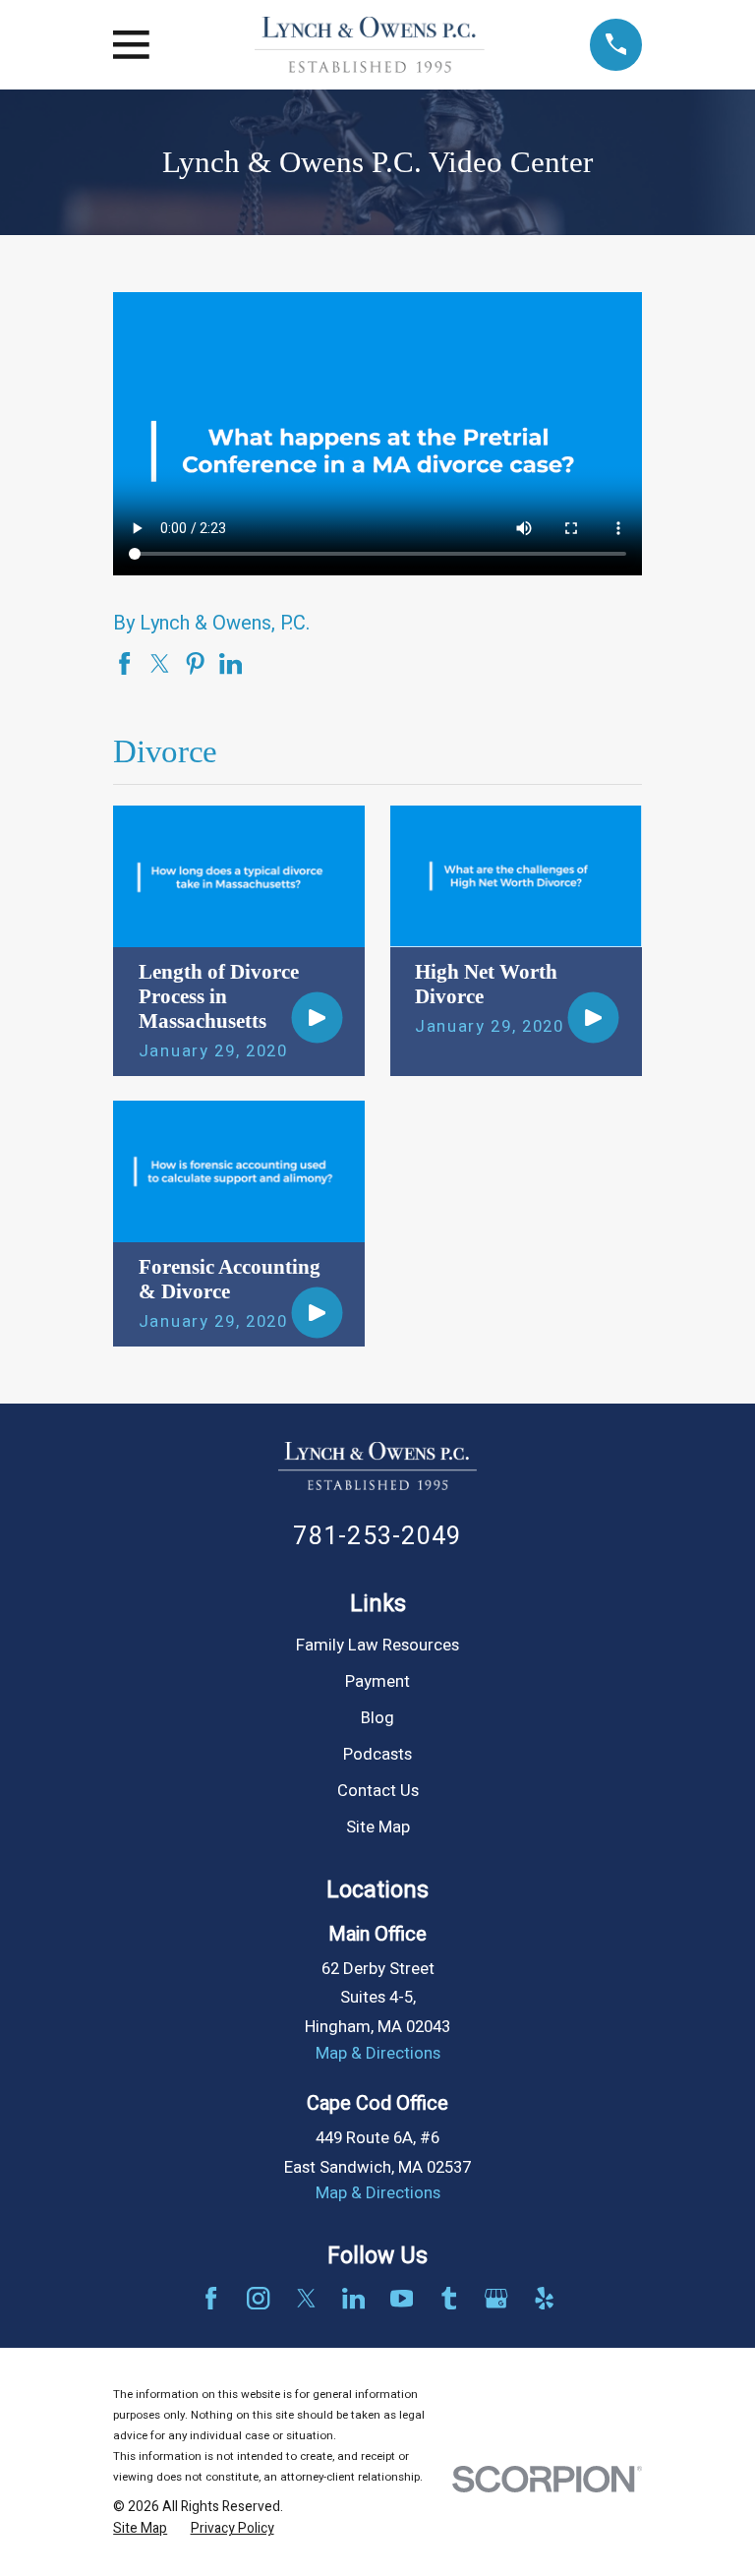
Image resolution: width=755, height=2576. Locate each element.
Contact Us (378, 1791)
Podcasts (377, 1755)
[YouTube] (402, 2298)
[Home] (370, 45)
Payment (377, 1682)
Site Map (378, 1827)
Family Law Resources (377, 1646)
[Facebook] (211, 2298)
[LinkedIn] (353, 2298)
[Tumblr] (449, 2298)
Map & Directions (378, 2054)
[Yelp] (544, 2298)
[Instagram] (258, 2298)
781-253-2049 (377, 1537)
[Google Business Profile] (496, 2298)
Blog (377, 1718)
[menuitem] (140, 2528)
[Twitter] (306, 2298)
